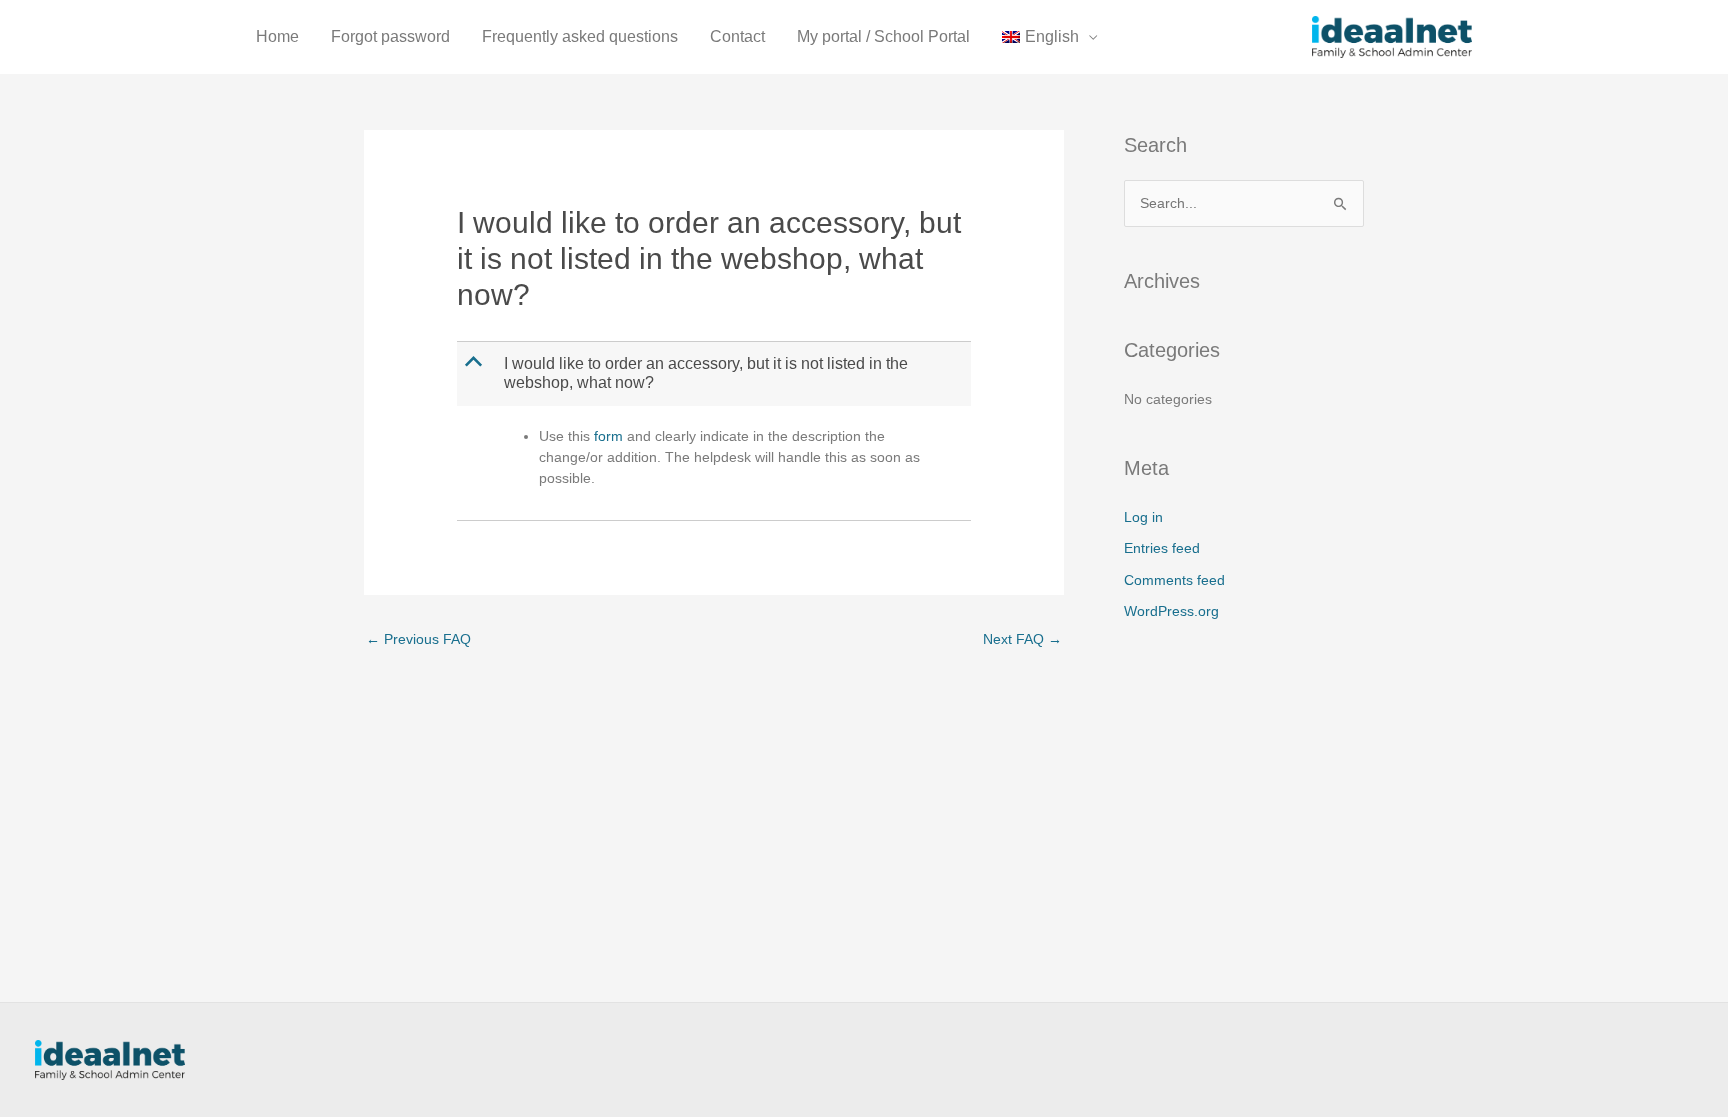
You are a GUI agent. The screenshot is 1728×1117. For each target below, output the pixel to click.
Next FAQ (1022, 639)
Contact (737, 36)
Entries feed (1162, 548)
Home (277, 36)
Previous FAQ (418, 639)
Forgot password (390, 36)
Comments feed (1174, 580)
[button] (715, 374)
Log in (1143, 517)
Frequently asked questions (580, 36)
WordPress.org (1171, 611)
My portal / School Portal (883, 36)
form (608, 436)
